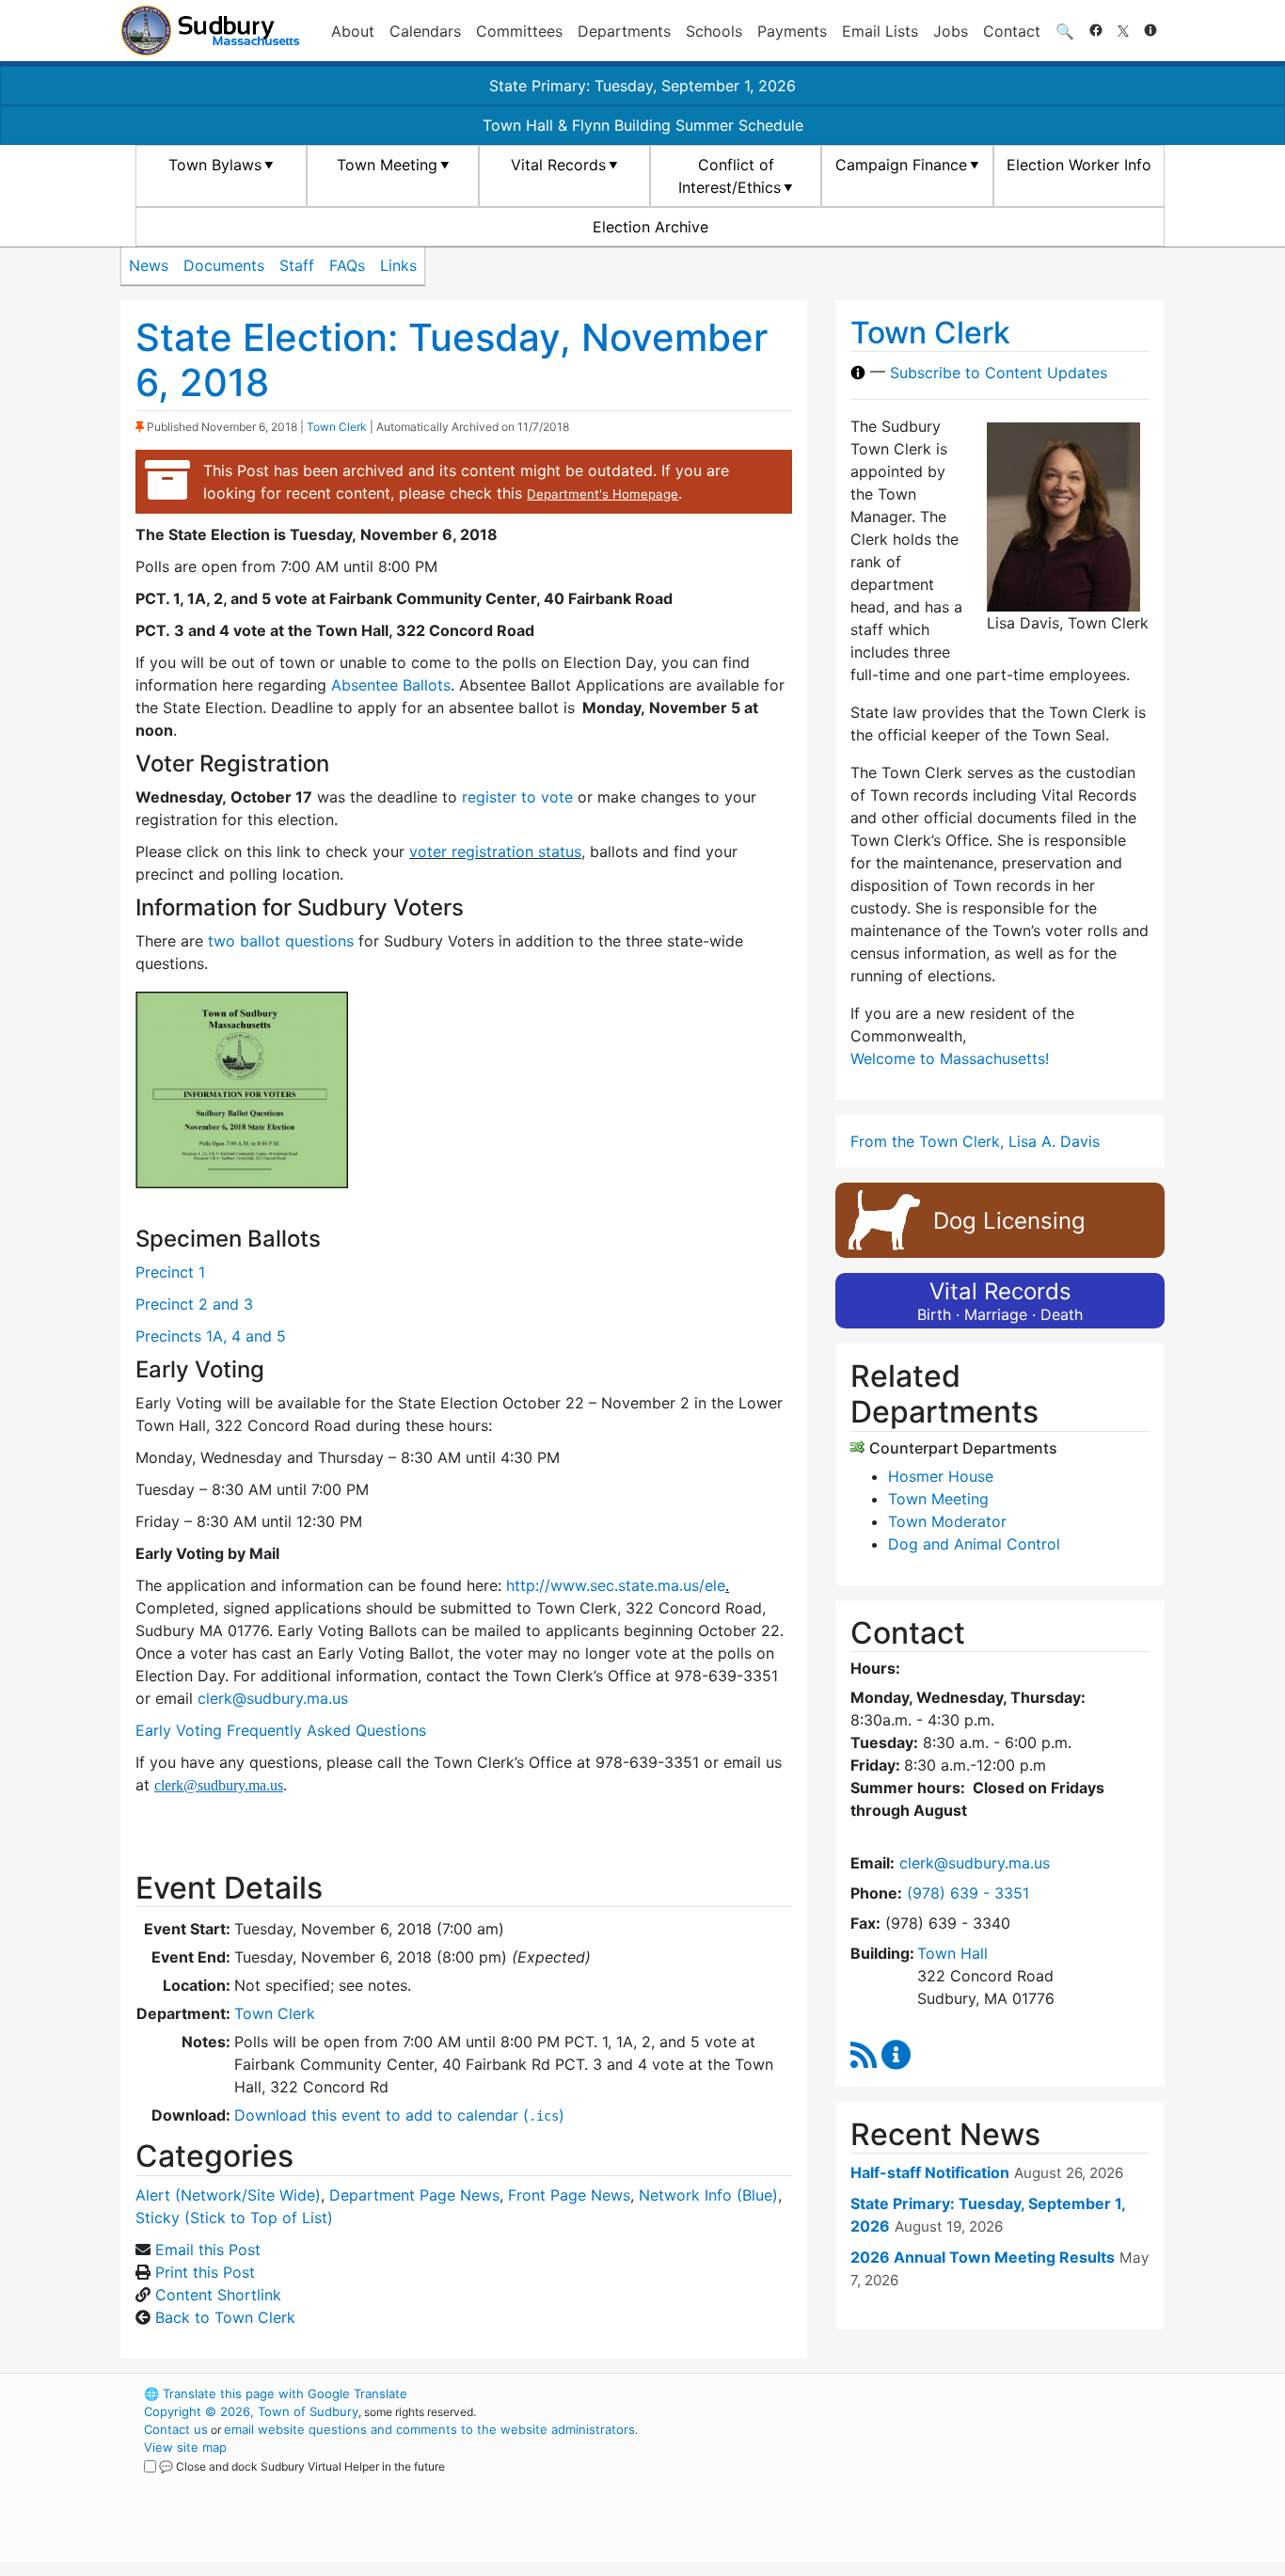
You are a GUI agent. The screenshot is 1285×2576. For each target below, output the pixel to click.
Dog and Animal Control (974, 1544)
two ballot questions (281, 941)
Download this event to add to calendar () (399, 2115)
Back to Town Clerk (225, 2317)
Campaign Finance (901, 165)
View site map (185, 2447)
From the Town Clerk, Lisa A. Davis (975, 1141)
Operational (944, 2483)
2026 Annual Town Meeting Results (983, 2257)
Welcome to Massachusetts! (950, 1058)
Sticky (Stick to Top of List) (234, 2218)
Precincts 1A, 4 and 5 (211, 1336)
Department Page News (414, 2195)
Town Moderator (947, 1521)
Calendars (425, 31)
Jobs (951, 31)
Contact (1012, 31)
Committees (519, 31)
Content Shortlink (218, 2295)
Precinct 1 (170, 1272)
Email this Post (208, 2250)
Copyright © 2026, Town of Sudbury (251, 2411)
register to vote (517, 797)
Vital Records (558, 165)
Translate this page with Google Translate (276, 2393)
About (353, 31)
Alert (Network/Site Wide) (228, 2195)
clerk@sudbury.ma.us (273, 1698)
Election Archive (650, 227)
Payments (792, 31)
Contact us (176, 2429)
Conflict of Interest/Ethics (730, 176)
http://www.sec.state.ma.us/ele (616, 1585)
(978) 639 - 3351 (968, 1893)
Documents (224, 265)
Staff (297, 265)
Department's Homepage (603, 494)
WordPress (911, 2393)
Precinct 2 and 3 (194, 1304)
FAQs (347, 265)
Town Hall (952, 1953)
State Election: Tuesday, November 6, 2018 (452, 360)
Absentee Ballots (391, 685)
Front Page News (569, 2195)
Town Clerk (337, 427)
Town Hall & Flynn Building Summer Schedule (643, 125)
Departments (624, 31)
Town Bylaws (215, 165)
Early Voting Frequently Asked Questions (283, 1730)
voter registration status (495, 851)
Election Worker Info (1079, 165)
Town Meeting (387, 165)
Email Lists (880, 31)
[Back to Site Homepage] (210, 31)
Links (398, 265)
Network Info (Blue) (708, 2195)
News (149, 265)
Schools (714, 31)
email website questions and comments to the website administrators (429, 2429)
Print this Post (205, 2272)
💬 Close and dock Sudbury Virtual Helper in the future (302, 2466)
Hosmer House (941, 1476)
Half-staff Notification (930, 2172)
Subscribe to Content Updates (999, 373)
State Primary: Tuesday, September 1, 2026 (642, 86)
